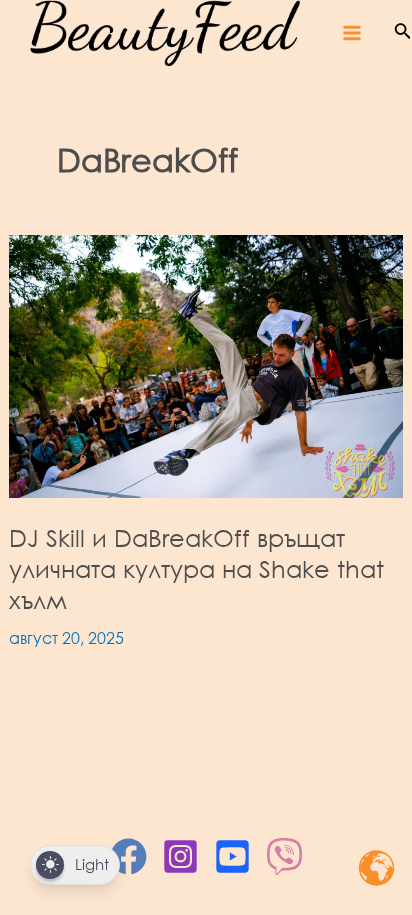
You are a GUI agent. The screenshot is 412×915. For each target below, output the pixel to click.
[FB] (128, 856)
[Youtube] (232, 856)
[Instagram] (180, 856)
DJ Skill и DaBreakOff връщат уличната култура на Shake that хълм (196, 568)
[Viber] (284, 856)
